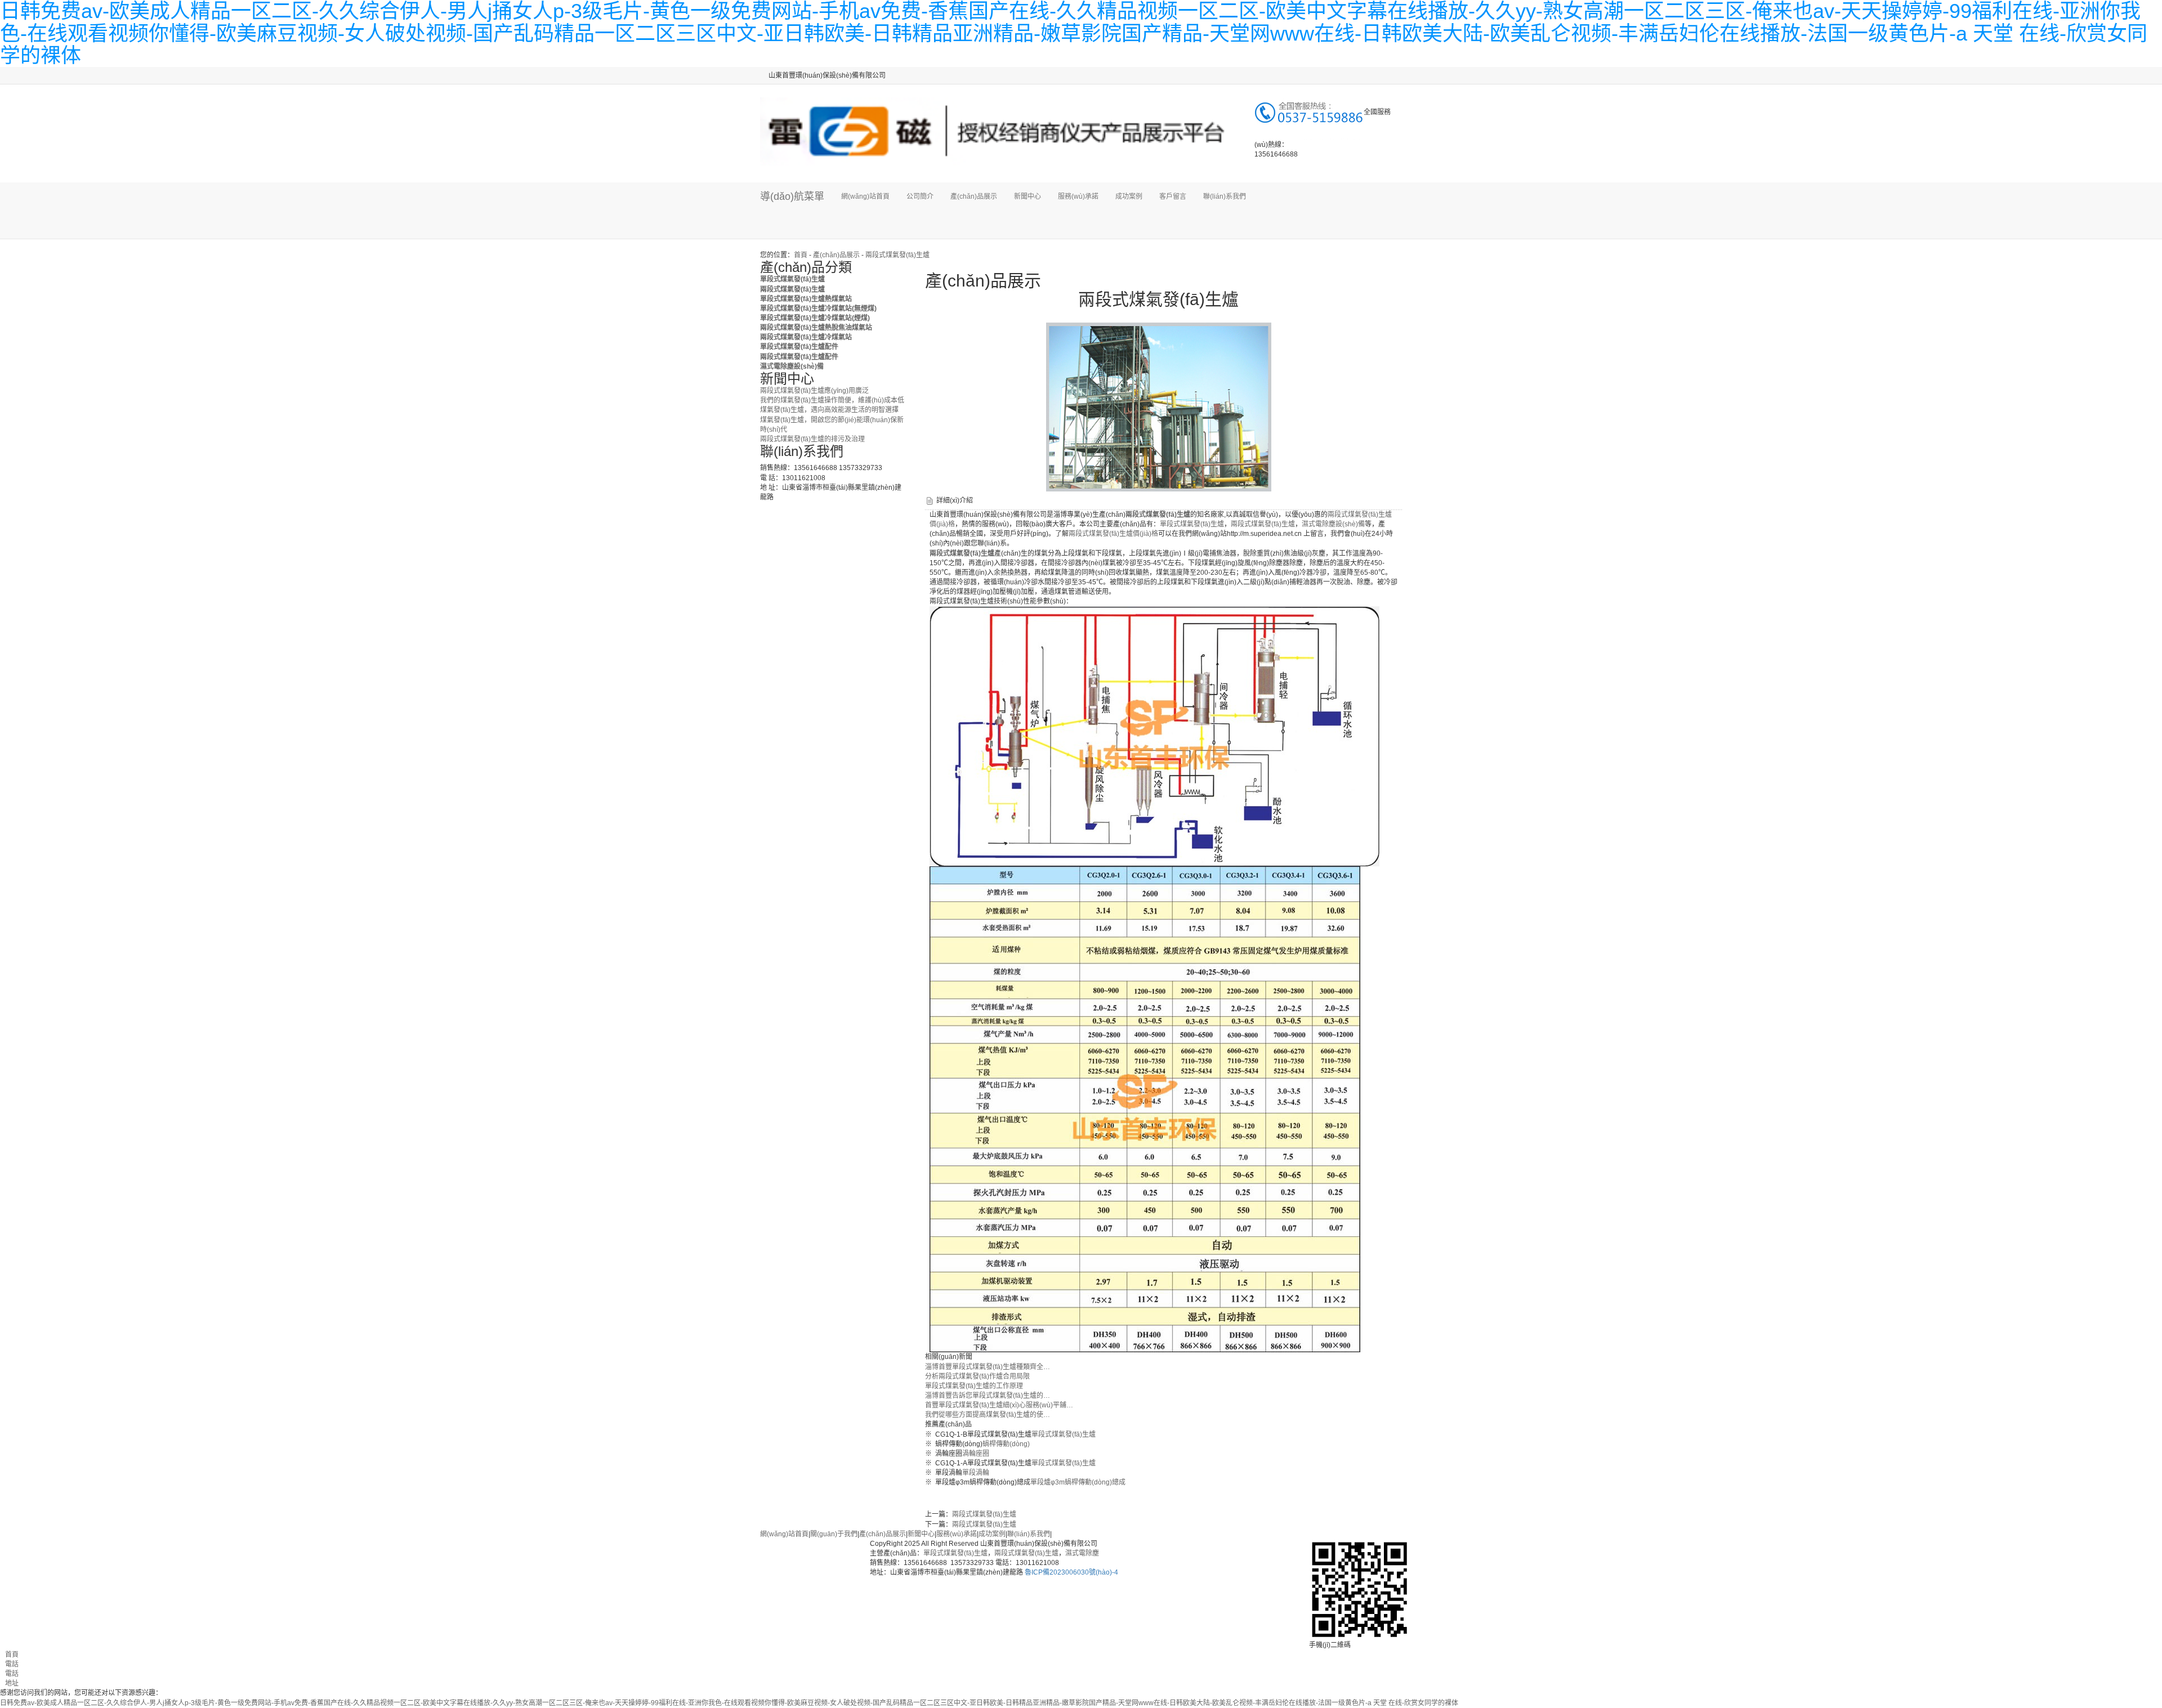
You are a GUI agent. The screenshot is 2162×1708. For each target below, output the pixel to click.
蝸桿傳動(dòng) (1006, 1444)
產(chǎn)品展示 (974, 196)
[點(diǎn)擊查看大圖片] (1159, 406)
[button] (974, 225)
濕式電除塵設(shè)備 (1333, 524)
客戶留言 (1173, 196)
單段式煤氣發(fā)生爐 (1192, 524)
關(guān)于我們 (834, 1534)
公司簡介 (920, 196)
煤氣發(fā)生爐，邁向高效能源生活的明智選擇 (829, 410)
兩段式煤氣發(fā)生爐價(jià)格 (1113, 534)
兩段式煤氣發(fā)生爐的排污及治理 (812, 439)
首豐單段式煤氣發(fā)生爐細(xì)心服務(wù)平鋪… (999, 1405)
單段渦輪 (976, 1473)
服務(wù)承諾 (1078, 196)
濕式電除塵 (1082, 1553)
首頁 (801, 255)
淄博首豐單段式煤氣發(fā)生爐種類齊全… (988, 1367)
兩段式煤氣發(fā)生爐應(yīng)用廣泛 (814, 391)
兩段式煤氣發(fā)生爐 (897, 255)
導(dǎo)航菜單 (792, 196)
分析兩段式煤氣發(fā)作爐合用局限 (977, 1376)
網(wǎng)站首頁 (865, 196)
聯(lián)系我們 (1225, 196)
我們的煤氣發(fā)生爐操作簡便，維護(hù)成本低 (832, 400)
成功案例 (1129, 196)
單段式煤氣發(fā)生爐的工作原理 (974, 1386)
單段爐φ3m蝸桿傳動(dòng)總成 (1078, 1482)
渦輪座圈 (976, 1454)
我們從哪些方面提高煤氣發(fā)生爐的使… (988, 1415)
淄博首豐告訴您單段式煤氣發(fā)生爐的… (988, 1396)
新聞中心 (1028, 196)
